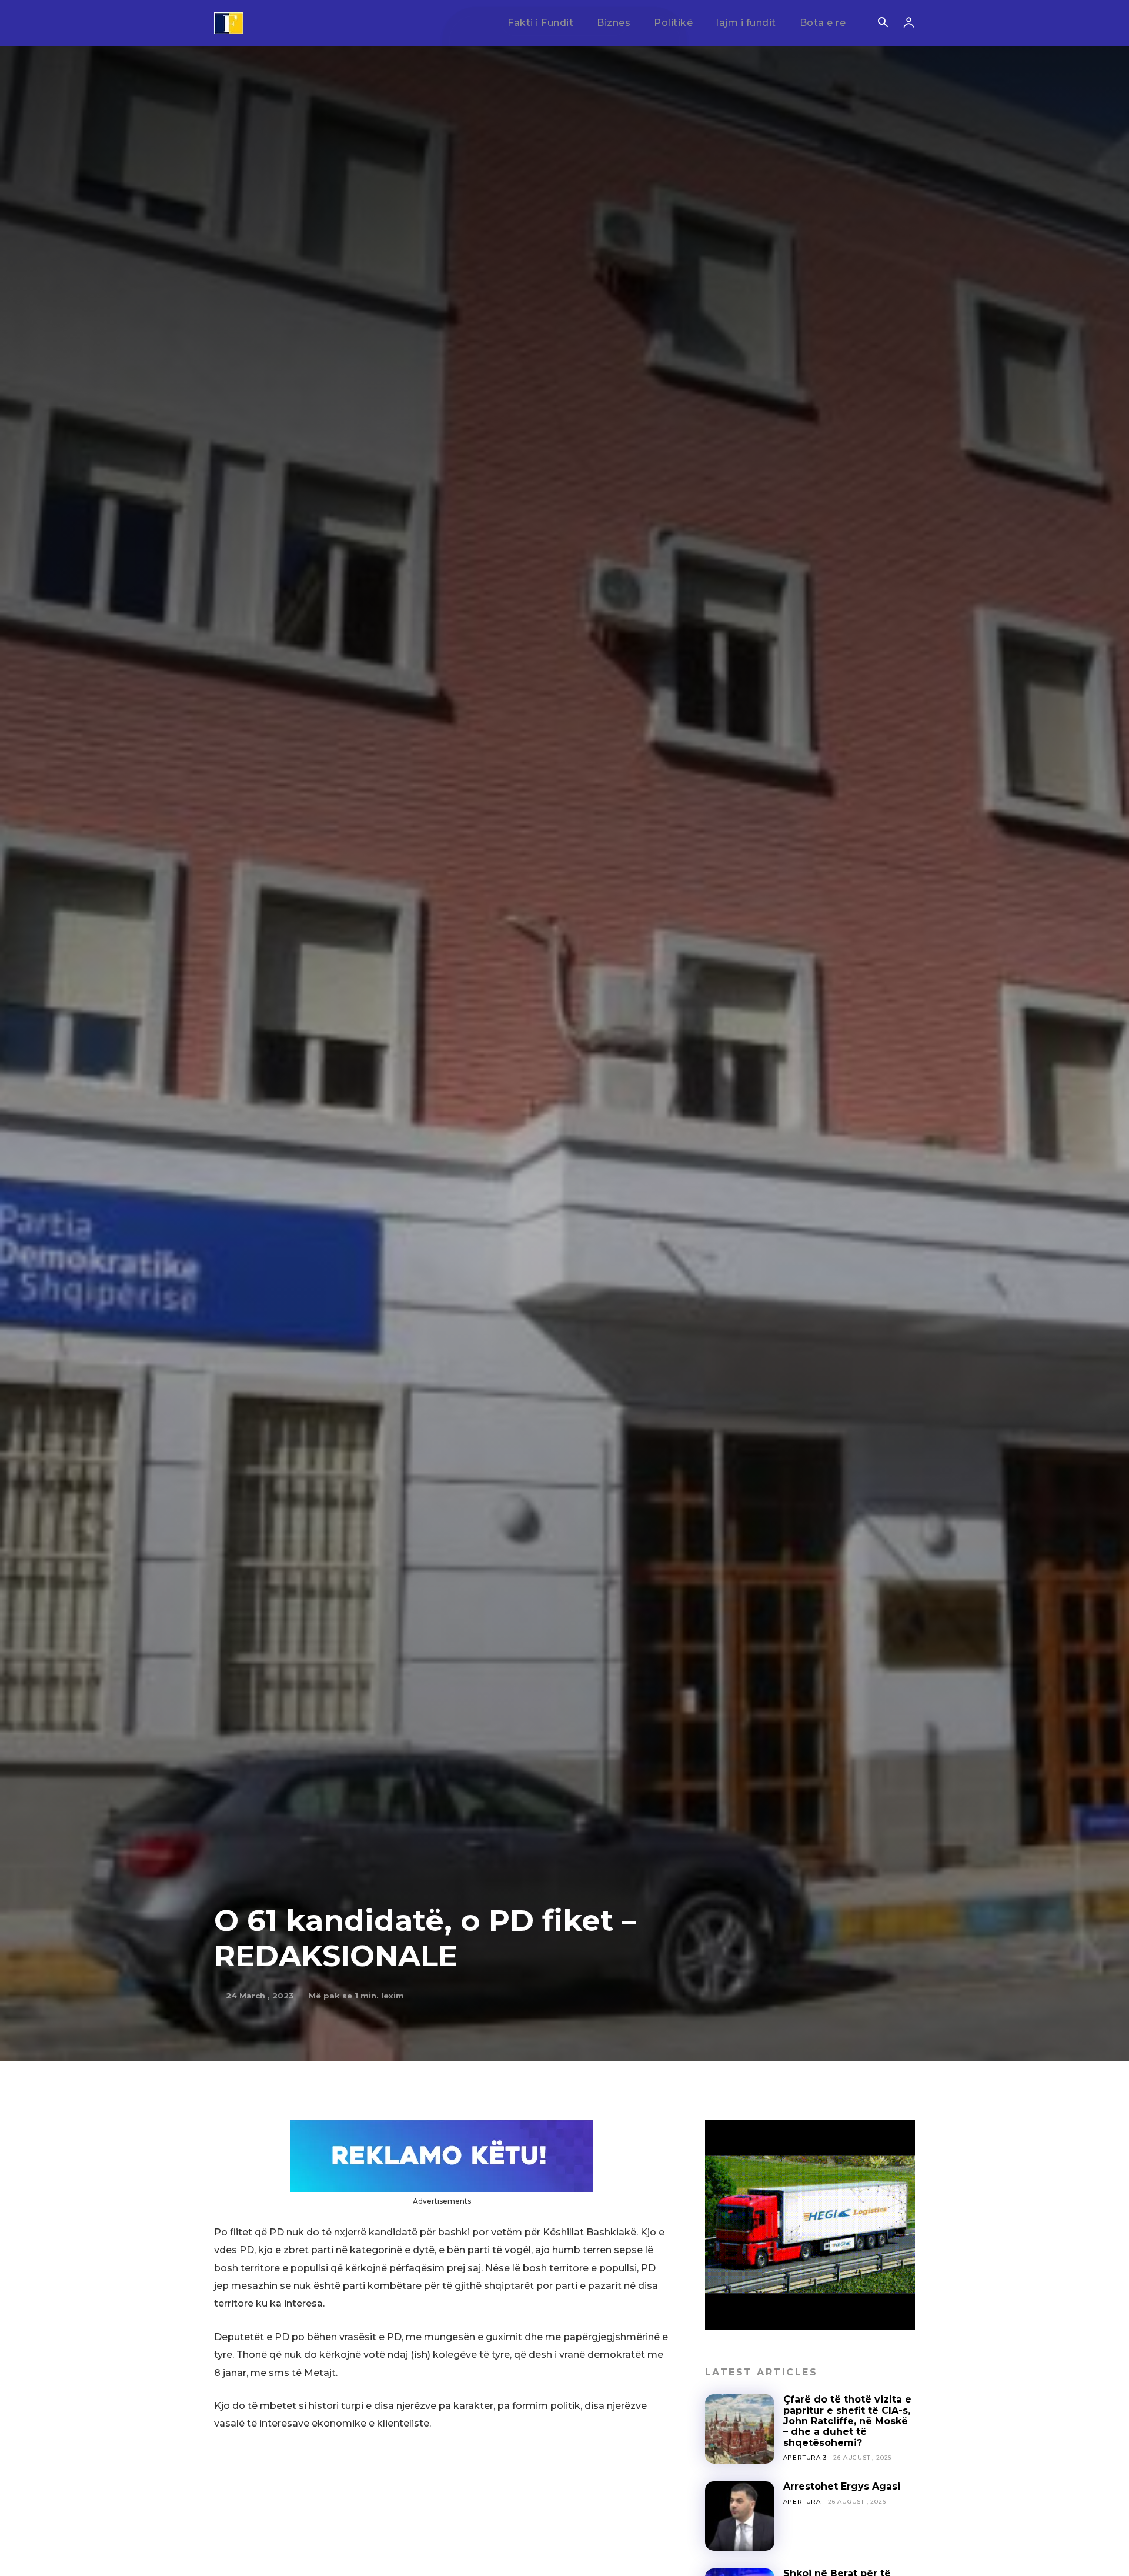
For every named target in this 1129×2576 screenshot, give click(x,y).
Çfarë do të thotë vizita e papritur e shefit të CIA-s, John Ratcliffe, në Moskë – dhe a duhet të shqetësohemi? (847, 2421)
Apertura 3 (805, 2457)
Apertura (802, 2502)
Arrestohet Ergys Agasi (842, 2486)
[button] (883, 24)
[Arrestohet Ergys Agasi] (740, 2516)
